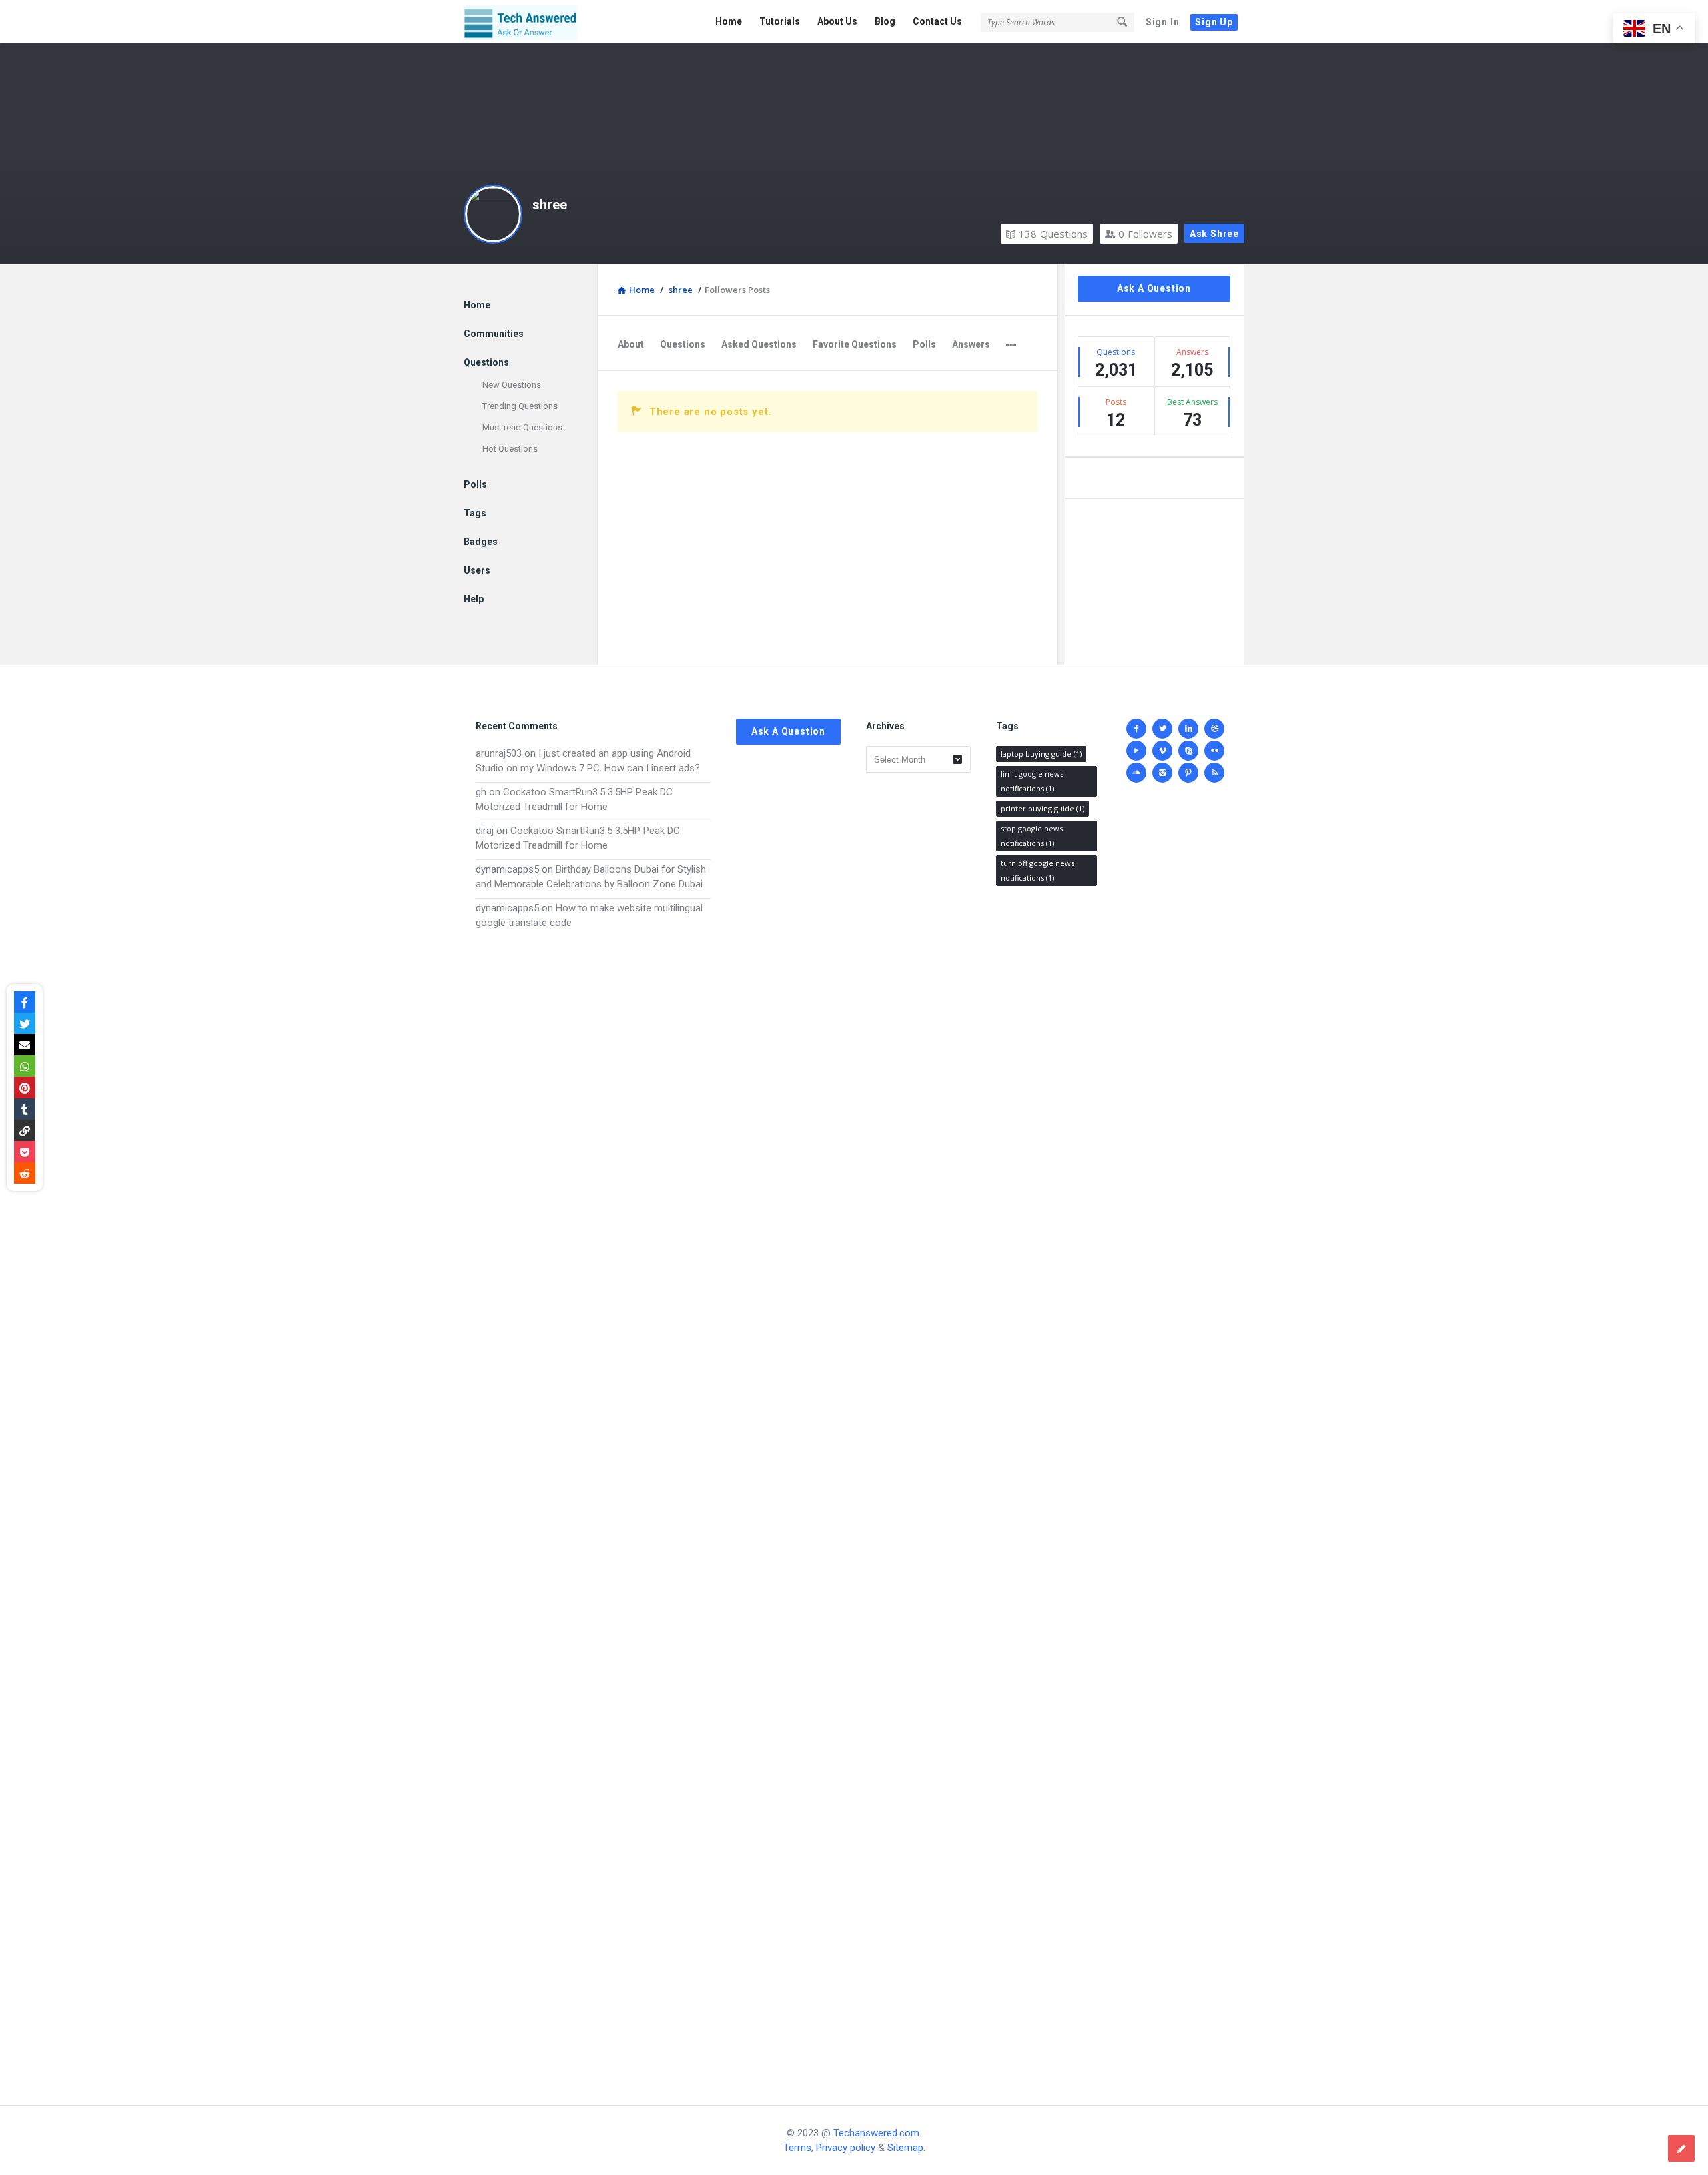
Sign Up (1214, 22)
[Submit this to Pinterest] (25, 1087)
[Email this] (25, 1045)
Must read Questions (522, 427)
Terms (797, 2148)
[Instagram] (1162, 773)
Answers (971, 344)
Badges (481, 542)
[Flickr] (1214, 751)
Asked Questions (759, 344)
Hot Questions (510, 449)
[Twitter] (1162, 729)
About (631, 344)
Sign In (1163, 22)
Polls (924, 344)
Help (474, 599)
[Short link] (25, 1130)
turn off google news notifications (1037, 870)
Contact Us (937, 21)
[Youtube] (1136, 751)
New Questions (512, 385)
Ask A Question (1154, 288)
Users (477, 570)
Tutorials (780, 21)
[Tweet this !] (25, 1023)
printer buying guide (1042, 808)
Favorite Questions (855, 344)
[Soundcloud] (1136, 773)
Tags (475, 513)
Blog (885, 21)
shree (550, 205)
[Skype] (1188, 751)
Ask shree (1214, 234)
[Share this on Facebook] (25, 1002)
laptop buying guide (1041, 754)
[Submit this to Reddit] (25, 1173)
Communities (494, 334)
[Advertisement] (593, 1504)
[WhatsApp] (25, 1066)
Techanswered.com (876, 2133)
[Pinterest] (1188, 773)
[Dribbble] (1214, 729)
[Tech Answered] (531, 22)
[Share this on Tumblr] (25, 1109)
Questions (1053, 234)
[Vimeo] (1162, 751)
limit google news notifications (1032, 781)
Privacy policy (846, 2148)
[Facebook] (1136, 729)
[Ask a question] (1681, 2148)
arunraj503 (499, 753)
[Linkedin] (1188, 729)
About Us (837, 21)
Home (729, 21)
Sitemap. (906, 2148)
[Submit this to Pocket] (25, 1152)
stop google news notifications (1032, 836)
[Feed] (1214, 773)
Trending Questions (520, 406)
